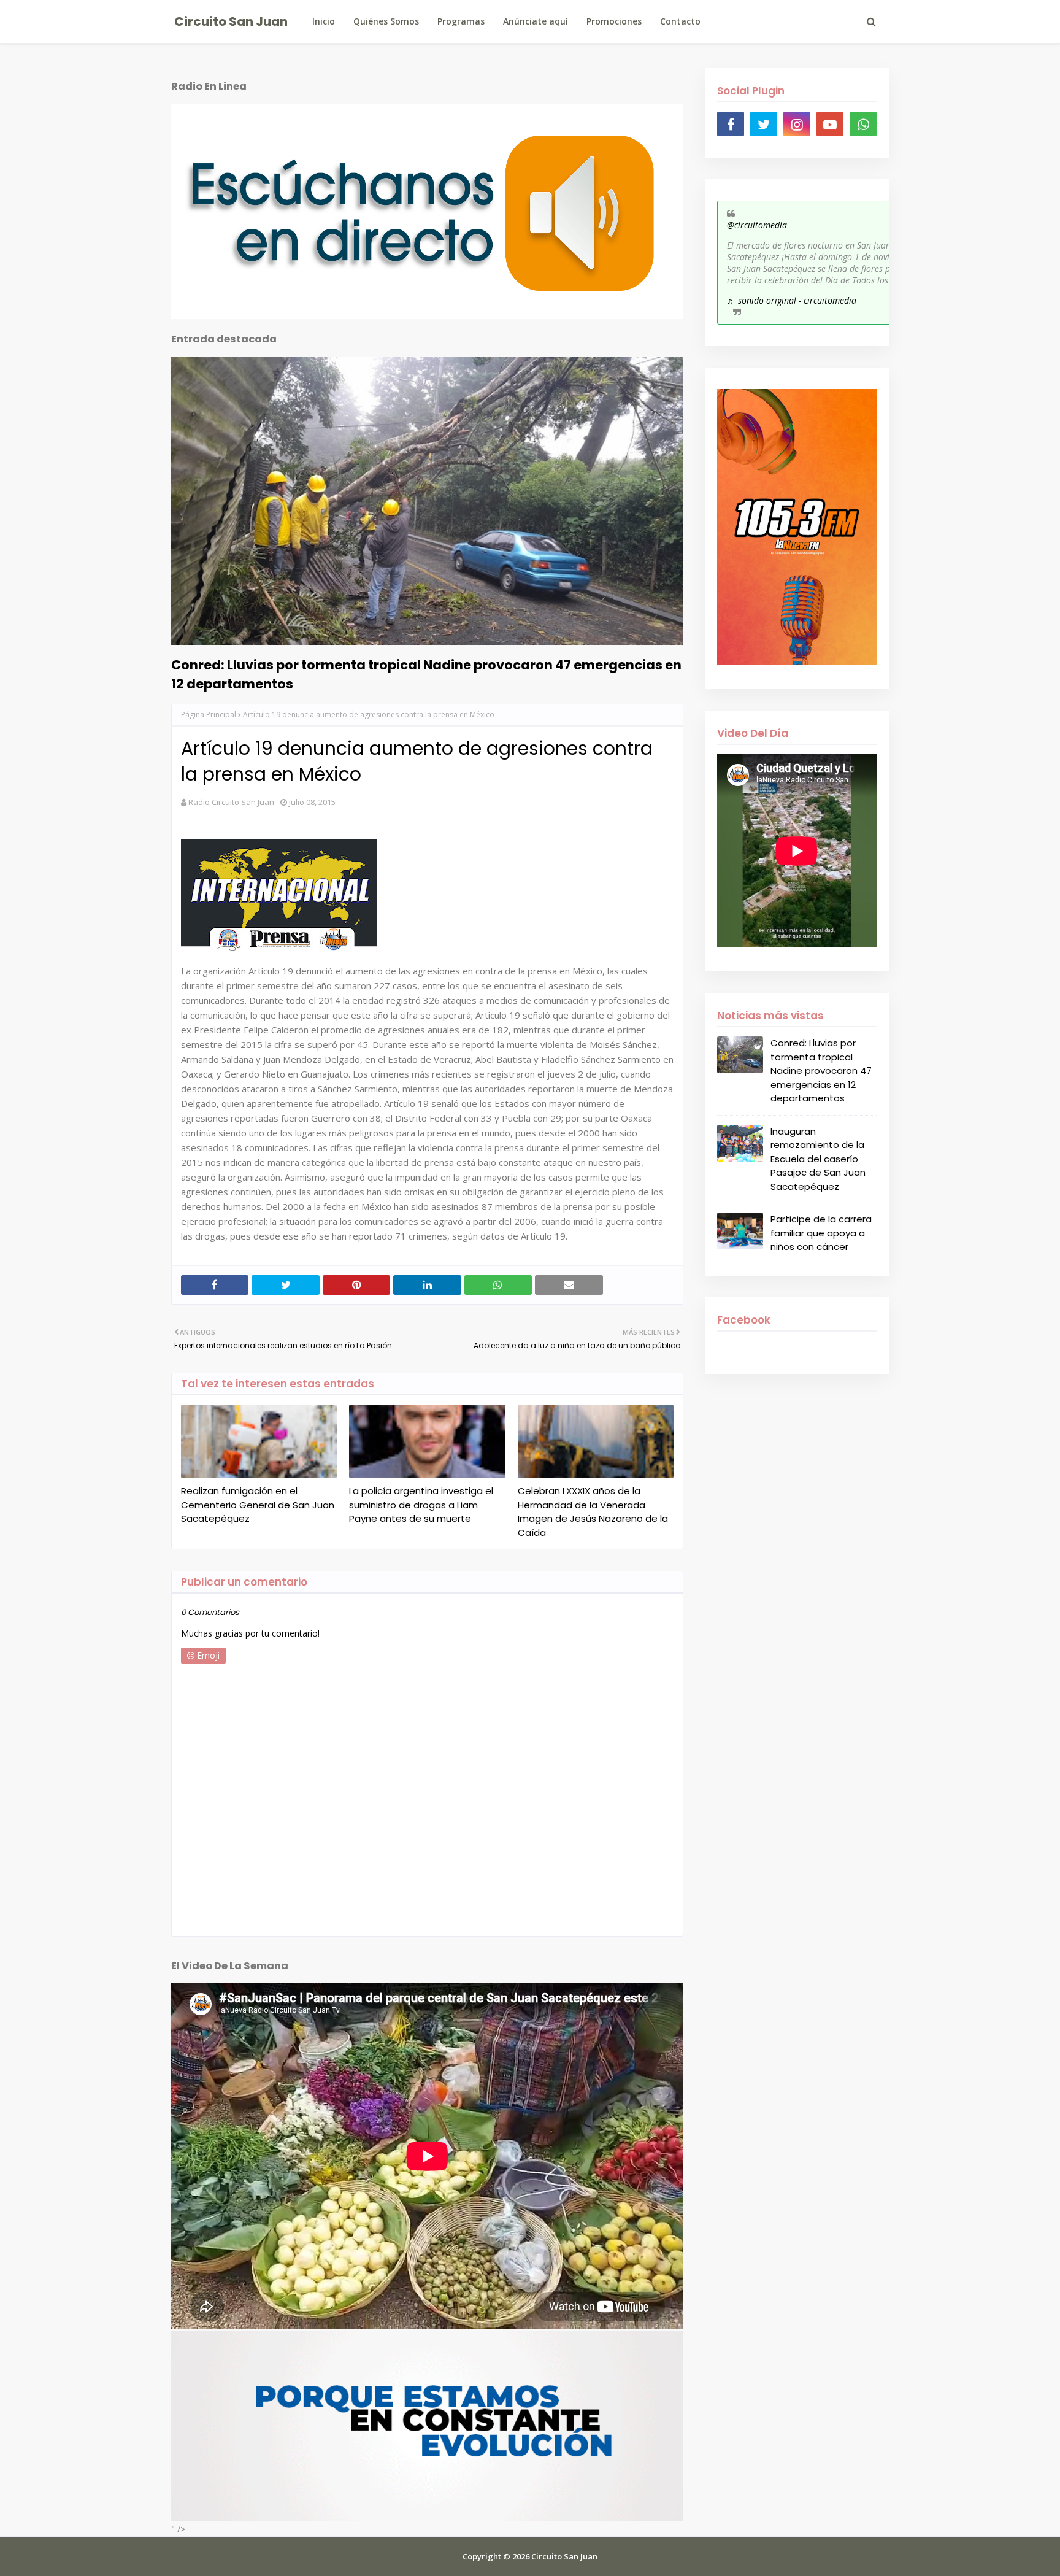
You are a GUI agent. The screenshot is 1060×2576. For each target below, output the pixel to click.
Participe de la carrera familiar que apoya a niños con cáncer (821, 1233)
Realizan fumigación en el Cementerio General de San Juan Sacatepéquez (258, 1505)
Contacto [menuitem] (680, 21)
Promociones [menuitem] (614, 21)
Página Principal (209, 715)
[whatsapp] (863, 124)
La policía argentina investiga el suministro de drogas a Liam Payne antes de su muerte (421, 1505)
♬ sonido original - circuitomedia (792, 300)
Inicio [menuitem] (324, 21)
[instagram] (797, 124)
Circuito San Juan (231, 21)
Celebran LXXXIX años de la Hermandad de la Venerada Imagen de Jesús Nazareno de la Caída (593, 1512)
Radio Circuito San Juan (231, 802)
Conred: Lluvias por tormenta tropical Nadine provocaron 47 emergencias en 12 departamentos (426, 674)
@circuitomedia (757, 225)
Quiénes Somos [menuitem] (386, 21)
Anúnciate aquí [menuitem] (536, 21)
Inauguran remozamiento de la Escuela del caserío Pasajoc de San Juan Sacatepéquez (818, 1159)
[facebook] (731, 124)
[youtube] (830, 124)
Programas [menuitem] (461, 21)
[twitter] (764, 124)
